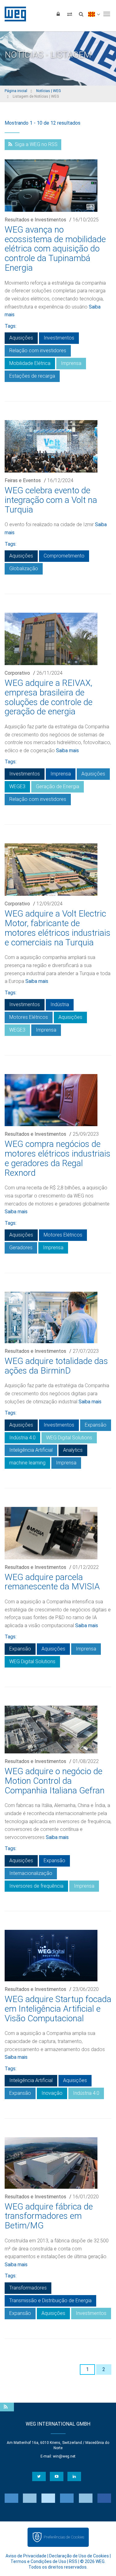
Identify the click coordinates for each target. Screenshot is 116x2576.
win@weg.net (64, 2456)
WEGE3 (17, 786)
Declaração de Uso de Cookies (79, 2556)
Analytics (73, 1450)
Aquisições (21, 338)
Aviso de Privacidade (26, 2556)
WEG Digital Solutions (69, 1438)
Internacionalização (31, 1873)
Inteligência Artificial (31, 1450)
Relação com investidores (38, 351)
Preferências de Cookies (64, 2537)
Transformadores (28, 2288)
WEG (13, 14)
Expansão (96, 1425)
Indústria (60, 1004)
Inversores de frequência (36, 1886)
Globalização (24, 568)
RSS (73, 2561)
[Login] (58, 14)
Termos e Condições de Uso (38, 2561)
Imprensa (71, 363)
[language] (94, 14)
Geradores (21, 1248)
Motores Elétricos (29, 1017)
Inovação (52, 2093)
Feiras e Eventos (23, 480)
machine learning (27, 1463)
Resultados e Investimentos (35, 220)
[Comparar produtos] (70, 14)
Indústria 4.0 (22, 1438)
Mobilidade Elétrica (30, 363)
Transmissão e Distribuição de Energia (50, 2301)
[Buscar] (81, 14)
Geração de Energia (58, 786)
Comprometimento (64, 556)
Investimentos (59, 338)
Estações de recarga (32, 376)
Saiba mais (67, 751)
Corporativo (17, 673)
